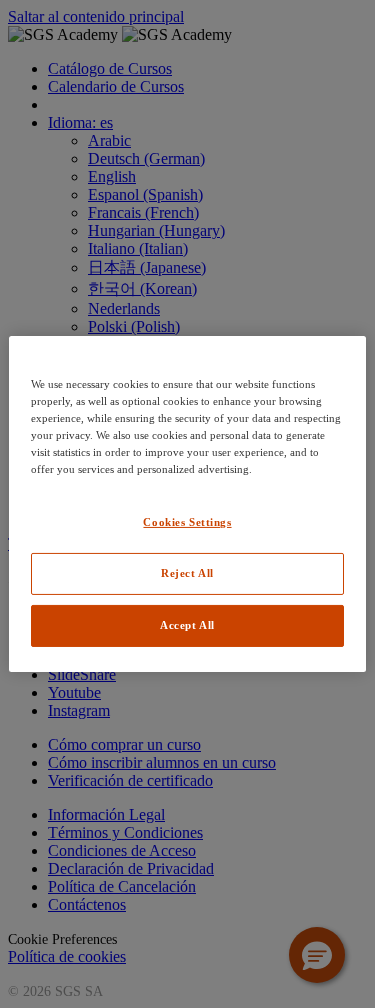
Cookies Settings (187, 522)
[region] (187, 504)
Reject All (187, 573)
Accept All (187, 625)
